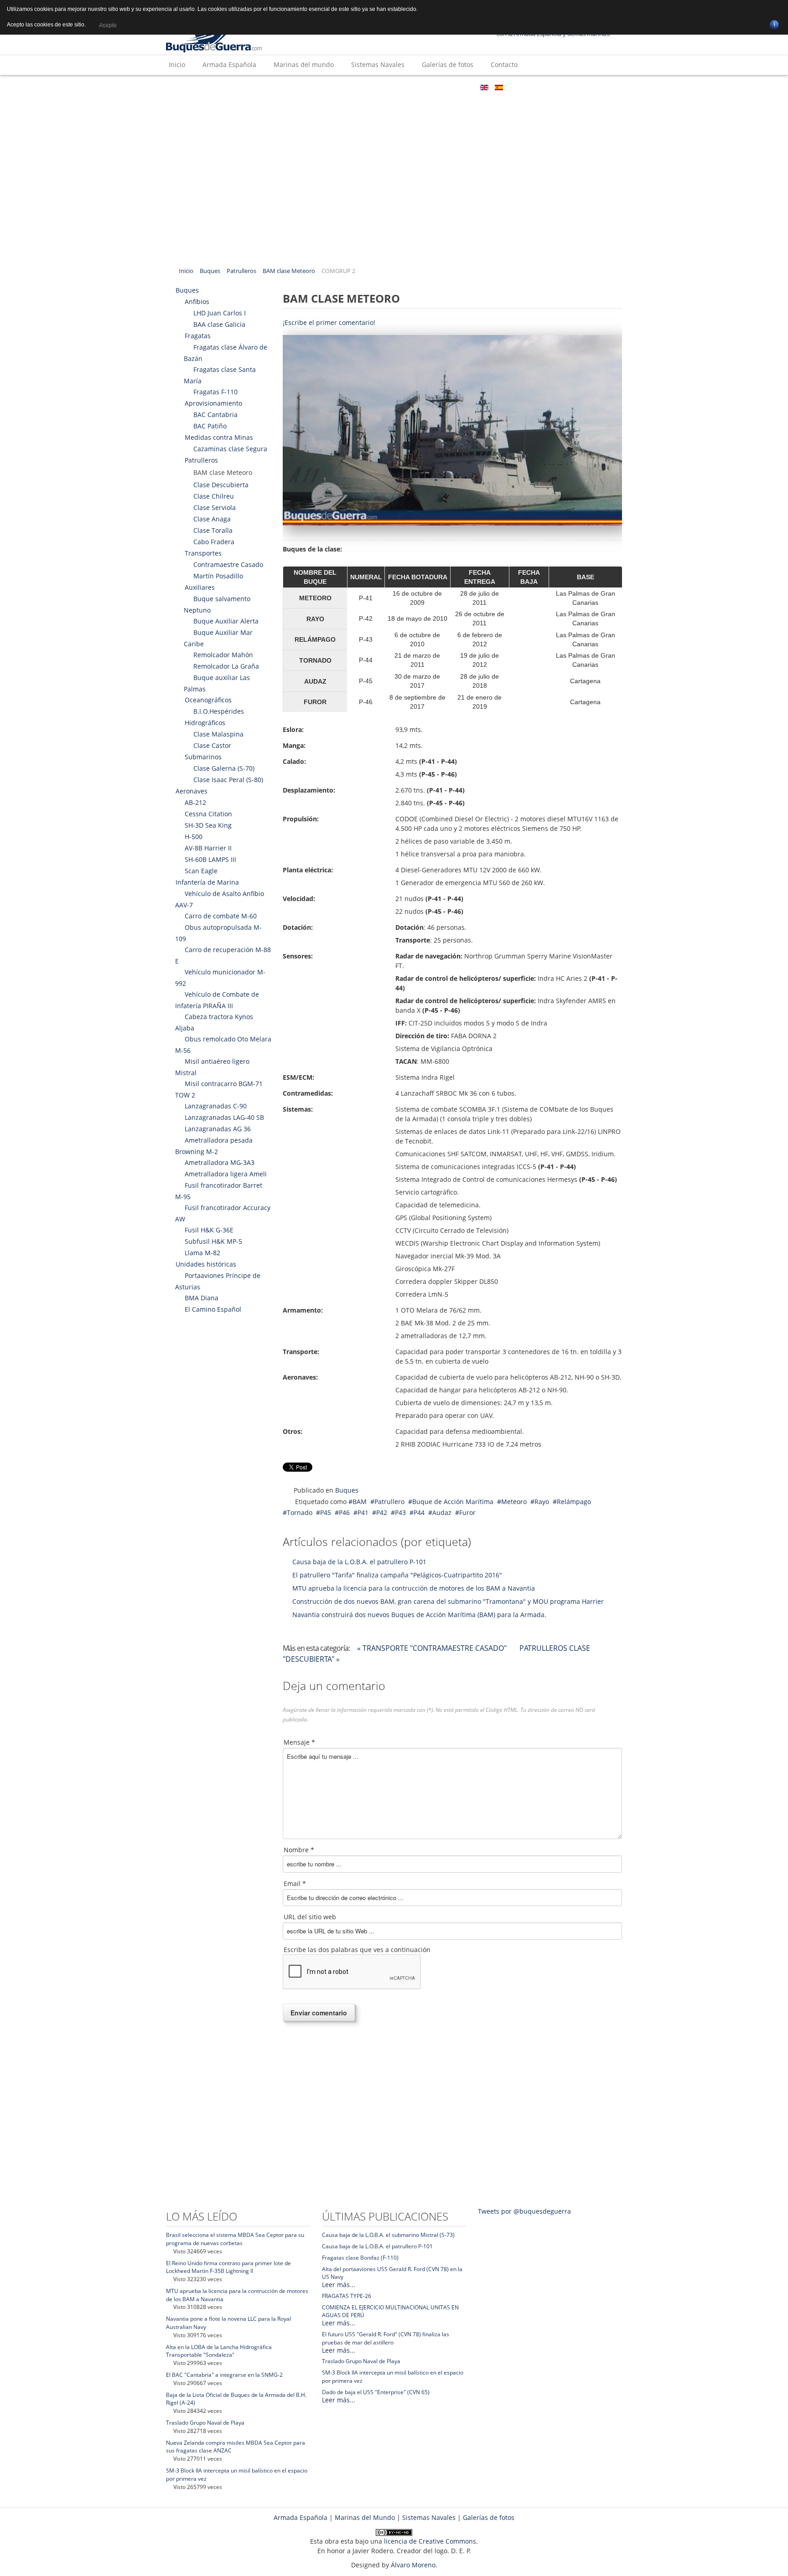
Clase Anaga (212, 519)
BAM (360, 1502)
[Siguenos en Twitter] (521, 108)
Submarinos (203, 757)
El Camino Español (213, 1309)
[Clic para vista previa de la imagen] (452, 430)
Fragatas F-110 (215, 392)
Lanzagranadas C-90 (216, 1106)
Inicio (177, 64)
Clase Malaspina (218, 734)
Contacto (504, 64)
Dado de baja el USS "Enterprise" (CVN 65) (376, 2392)
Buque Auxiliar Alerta (226, 621)
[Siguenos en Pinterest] (603, 108)
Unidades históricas (206, 1264)
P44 (419, 1512)
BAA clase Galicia (219, 324)
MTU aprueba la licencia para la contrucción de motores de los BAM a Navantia (414, 1588)
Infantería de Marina (207, 882)
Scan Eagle (201, 871)
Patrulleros (241, 271)
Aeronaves (192, 791)
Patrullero (389, 1502)
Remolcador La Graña (226, 666)
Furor (467, 1512)
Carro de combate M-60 (221, 916)
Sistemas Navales (378, 64)
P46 (344, 1512)
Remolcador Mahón (223, 655)
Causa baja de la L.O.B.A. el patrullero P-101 (359, 1562)
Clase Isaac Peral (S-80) (228, 780)
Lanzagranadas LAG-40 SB (224, 1117)
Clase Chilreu (214, 496)
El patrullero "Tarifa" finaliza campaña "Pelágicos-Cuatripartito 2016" (397, 1575)
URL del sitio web (310, 1917)
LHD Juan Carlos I (220, 313)
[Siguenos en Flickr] (549, 108)
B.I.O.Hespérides (219, 711)
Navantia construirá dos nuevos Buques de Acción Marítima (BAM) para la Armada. (419, 1615)
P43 (400, 1512)
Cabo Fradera (214, 542)
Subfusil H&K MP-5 (213, 1241)
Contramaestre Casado (228, 564)
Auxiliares (200, 587)
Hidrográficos (205, 723)
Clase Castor (212, 745)
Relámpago (574, 1502)
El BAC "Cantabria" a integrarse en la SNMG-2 (224, 2375)
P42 (382, 1512)
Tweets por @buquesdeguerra (524, 2211)
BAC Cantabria (215, 415)
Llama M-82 (202, 1253)
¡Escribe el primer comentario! (329, 322)
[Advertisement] (394, 192)
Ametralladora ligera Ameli (226, 1174)
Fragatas (198, 336)
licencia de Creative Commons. (431, 2541)
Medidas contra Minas (219, 437)
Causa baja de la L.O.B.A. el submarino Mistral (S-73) (388, 2235)
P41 (363, 1512)
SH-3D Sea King (208, 825)
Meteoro (514, 1502)
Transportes (203, 553)
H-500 (194, 837)
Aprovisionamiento (213, 403)
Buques (210, 271)
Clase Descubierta (221, 485)
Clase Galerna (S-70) (224, 768)
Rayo (542, 1502)
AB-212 (195, 802)
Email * (295, 1883)
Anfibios (197, 301)
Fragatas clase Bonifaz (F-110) (360, 2258)
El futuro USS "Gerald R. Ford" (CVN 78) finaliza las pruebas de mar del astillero (386, 2338)
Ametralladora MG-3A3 (220, 1162)
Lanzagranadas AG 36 (218, 1129)
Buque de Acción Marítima (453, 1502)
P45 (326, 1512)
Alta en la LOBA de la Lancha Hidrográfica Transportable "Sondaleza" (219, 2351)
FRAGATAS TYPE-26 (347, 2296)
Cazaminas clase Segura (230, 449)
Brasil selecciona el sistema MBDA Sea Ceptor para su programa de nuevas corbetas (235, 2239)
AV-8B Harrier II (208, 848)
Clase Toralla (213, 530)
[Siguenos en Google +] (576, 108)
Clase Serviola (215, 507)
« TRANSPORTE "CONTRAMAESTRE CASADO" (433, 1648)
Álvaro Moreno (413, 2565)
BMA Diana (202, 1298)
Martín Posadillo (218, 576)
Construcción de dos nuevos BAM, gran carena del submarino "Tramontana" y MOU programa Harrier (448, 1601)
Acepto (107, 25)
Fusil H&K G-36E (209, 1230)
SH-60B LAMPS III (210, 859)
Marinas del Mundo (365, 2517)
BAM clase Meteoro (289, 271)
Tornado (300, 1512)
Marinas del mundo (304, 64)
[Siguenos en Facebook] (494, 108)
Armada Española (229, 64)
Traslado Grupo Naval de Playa (205, 2423)
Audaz (442, 1512)
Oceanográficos (208, 700)
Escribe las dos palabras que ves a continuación (357, 1950)
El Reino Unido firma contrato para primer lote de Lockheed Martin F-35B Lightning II (228, 2267)
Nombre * (299, 1850)
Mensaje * (299, 1742)
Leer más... (339, 2285)
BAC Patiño (210, 426)
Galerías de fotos (448, 64)
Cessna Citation (208, 814)
